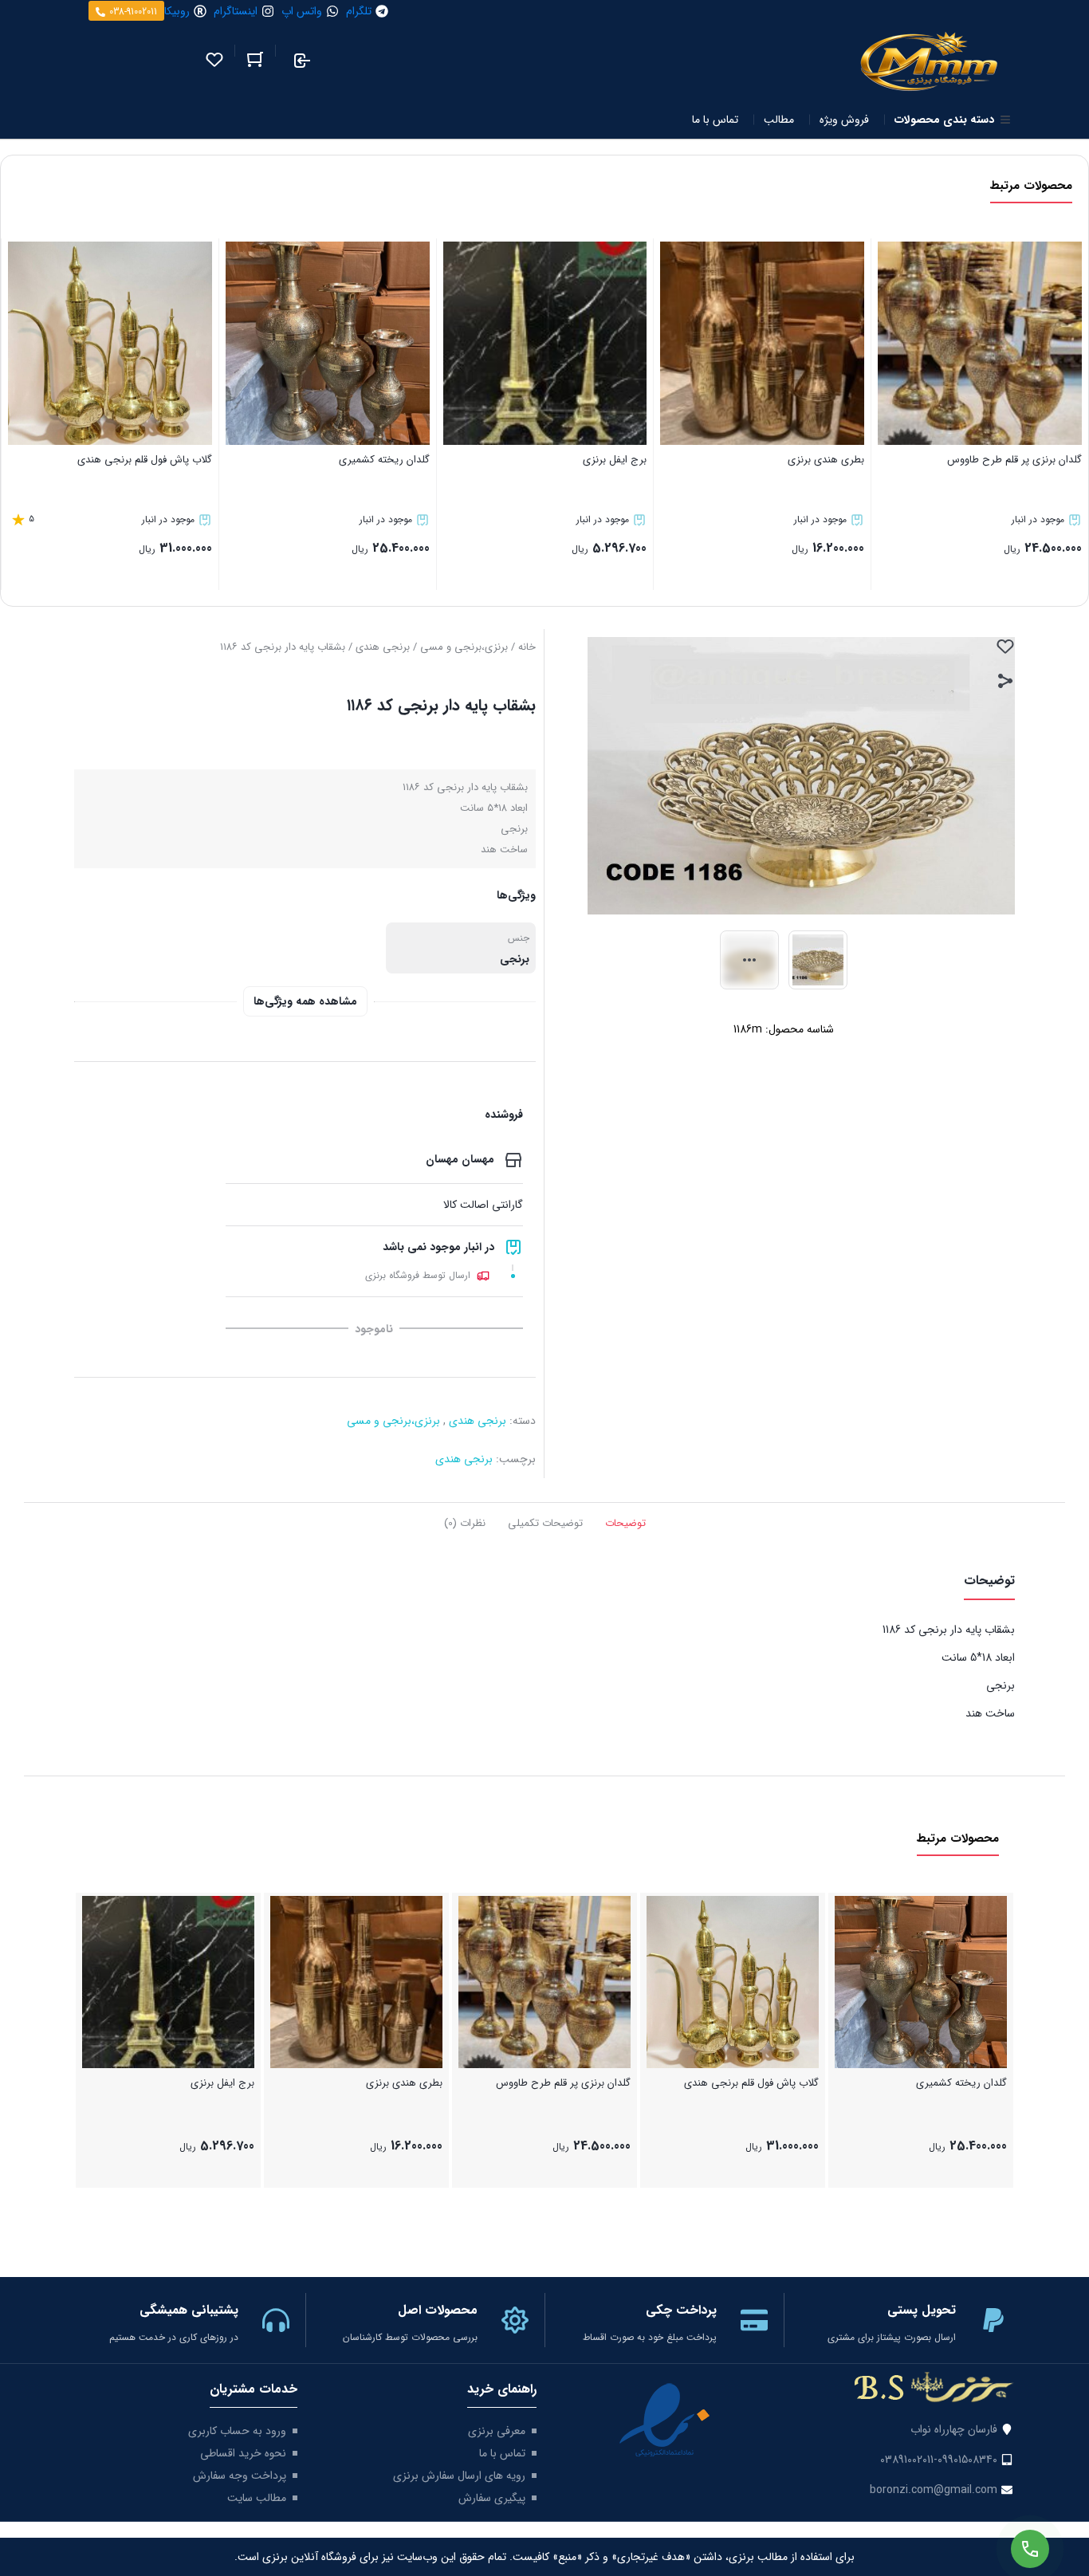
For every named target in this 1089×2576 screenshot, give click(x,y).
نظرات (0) (465, 1523)
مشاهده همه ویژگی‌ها (305, 1001)
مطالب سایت (257, 2498)
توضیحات (625, 1523)
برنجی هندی (383, 647)
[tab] (625, 1522)
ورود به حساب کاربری (237, 2431)
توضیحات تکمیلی (545, 1523)
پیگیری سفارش (492, 2498)
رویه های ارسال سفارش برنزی (459, 2476)
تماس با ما (502, 2453)
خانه (527, 647)
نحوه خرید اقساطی (243, 2453)
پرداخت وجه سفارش (240, 2476)
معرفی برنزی (497, 2431)
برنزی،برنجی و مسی (464, 647)
